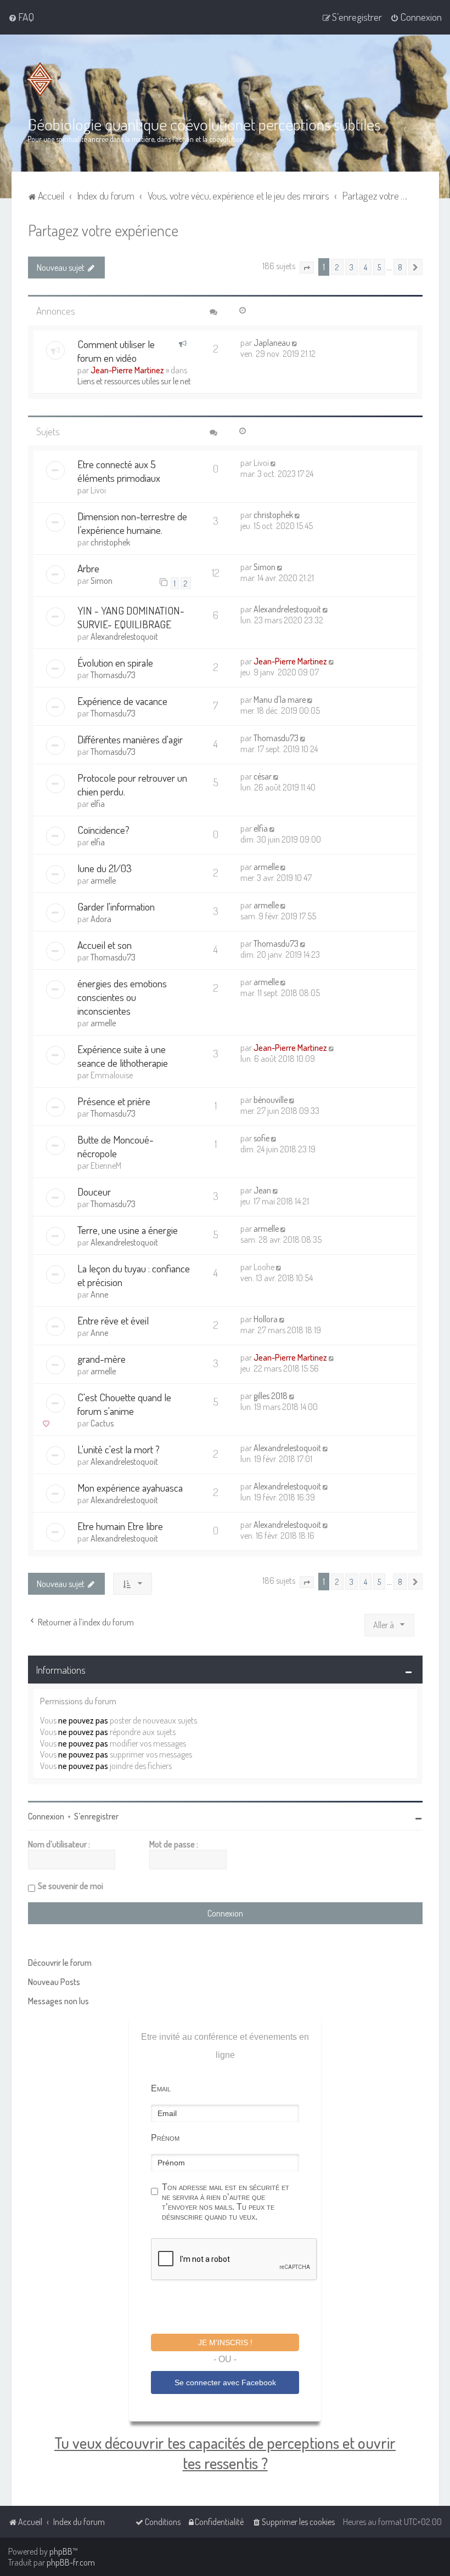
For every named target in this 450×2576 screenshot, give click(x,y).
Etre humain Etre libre (120, 1526)
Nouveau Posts (54, 1982)
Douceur (94, 1192)
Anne (99, 1294)
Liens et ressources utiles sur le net (134, 381)
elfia (98, 804)
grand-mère (102, 1359)
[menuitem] (21, 17)
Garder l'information (116, 906)
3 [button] (351, 267)
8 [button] (400, 267)
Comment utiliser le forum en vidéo (116, 351)
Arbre (88, 568)
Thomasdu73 (113, 675)
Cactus (102, 1423)
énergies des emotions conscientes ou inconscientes (122, 997)
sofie (261, 1138)
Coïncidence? (103, 830)
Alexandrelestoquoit (124, 636)
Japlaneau (272, 343)
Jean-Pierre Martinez (127, 370)
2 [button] (337, 267)
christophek (110, 542)
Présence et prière (114, 1101)
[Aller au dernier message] (296, 343)
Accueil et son (105, 945)
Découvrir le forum (60, 1963)
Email (161, 2088)
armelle (103, 880)
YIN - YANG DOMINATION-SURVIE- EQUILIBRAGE (131, 617)
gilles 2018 (271, 1396)
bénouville (271, 1100)
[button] (307, 268)
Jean (262, 1190)
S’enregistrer (96, 1816)
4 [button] (365, 267)
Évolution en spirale (115, 663)
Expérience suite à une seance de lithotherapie (123, 1056)
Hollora (266, 1319)
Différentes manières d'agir (130, 739)
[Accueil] (42, 79)
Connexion (46, 1816)
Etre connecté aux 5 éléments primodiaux (119, 471)
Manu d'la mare (280, 700)
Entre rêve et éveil (113, 1320)
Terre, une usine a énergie (128, 1230)
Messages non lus (58, 2001)
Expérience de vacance (122, 701)
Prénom (165, 2138)
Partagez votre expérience (103, 230)
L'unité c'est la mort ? (119, 1449)
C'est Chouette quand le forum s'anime (124, 1404)
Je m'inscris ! (225, 2342)
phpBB (61, 2551)
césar (263, 776)
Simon (102, 581)
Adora (101, 919)
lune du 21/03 (105, 868)
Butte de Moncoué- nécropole (116, 1146)
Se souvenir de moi (71, 1886)
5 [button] (379, 267)
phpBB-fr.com (71, 2562)
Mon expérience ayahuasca (130, 1488)
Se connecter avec (225, 2382)
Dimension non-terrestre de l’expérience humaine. (132, 523)
